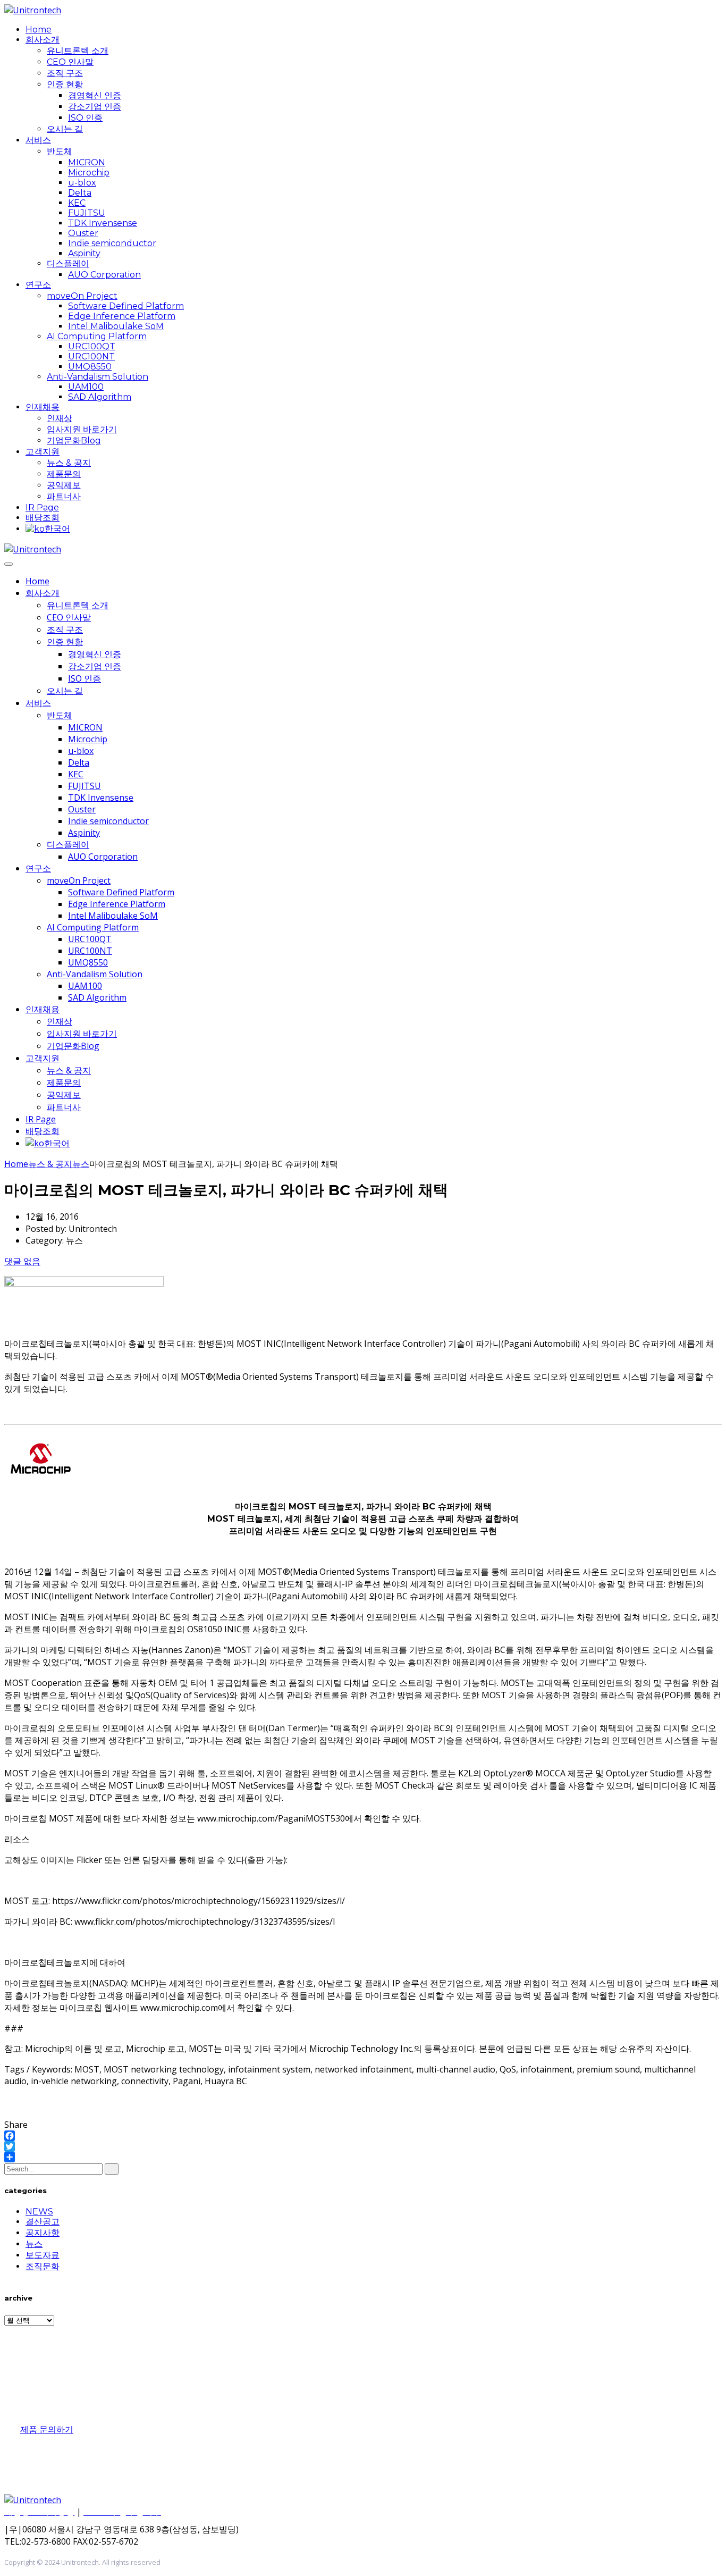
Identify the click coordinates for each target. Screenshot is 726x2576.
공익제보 (64, 485)
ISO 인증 (85, 118)
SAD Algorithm (100, 397)
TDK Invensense (103, 223)
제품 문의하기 (47, 2430)
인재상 (60, 418)
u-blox (82, 183)
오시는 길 (65, 129)
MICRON (87, 162)
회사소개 (43, 40)
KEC (77, 203)
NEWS (39, 2212)
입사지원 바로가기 (82, 429)
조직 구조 (65, 73)
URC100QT (92, 346)
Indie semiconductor (112, 243)
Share (16, 2125)
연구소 (38, 285)
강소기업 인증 (95, 107)
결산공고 (43, 2222)
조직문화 (43, 2266)
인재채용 (43, 407)
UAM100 (86, 387)
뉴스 (34, 2244)
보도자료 (43, 2255)
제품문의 (64, 474)
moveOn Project (82, 296)
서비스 (38, 140)
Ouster (83, 233)
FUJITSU (87, 213)
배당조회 (43, 518)
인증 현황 (65, 84)
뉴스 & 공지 (69, 463)
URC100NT (91, 356)
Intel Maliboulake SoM (116, 326)
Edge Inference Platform (122, 316)
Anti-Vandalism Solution (98, 377)
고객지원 (43, 452)
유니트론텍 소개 (78, 51)
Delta (80, 193)
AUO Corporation (104, 275)
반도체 (60, 151)
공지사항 (43, 2233)
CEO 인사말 (70, 62)
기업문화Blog (74, 440)
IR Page (42, 507)
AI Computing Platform (97, 336)
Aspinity (84, 253)
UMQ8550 (90, 367)
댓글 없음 (22, 1261)
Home (39, 30)
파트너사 (64, 496)
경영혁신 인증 (95, 95)
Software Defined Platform (126, 306)
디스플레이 (68, 263)
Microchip (89, 173)
